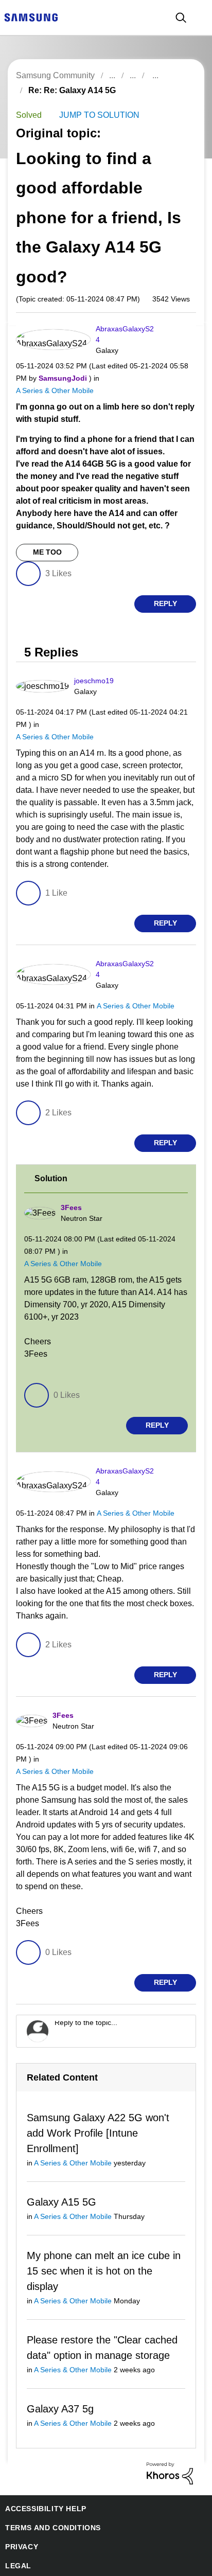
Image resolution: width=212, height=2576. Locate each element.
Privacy (20, 2516)
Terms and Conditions (49, 2497)
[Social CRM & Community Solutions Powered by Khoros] (170, 2441)
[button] (178, 333)
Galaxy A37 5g (59, 2378)
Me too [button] (47, 543)
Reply (165, 594)
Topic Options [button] (178, 102)
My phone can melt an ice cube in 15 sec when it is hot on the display (101, 2239)
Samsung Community (55, 75)
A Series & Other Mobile (53, 380)
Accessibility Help (41, 2478)
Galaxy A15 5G (59, 2170)
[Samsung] (31, 17)
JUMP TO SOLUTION (96, 116)
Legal (16, 2535)
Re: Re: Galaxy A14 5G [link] (67, 90)
